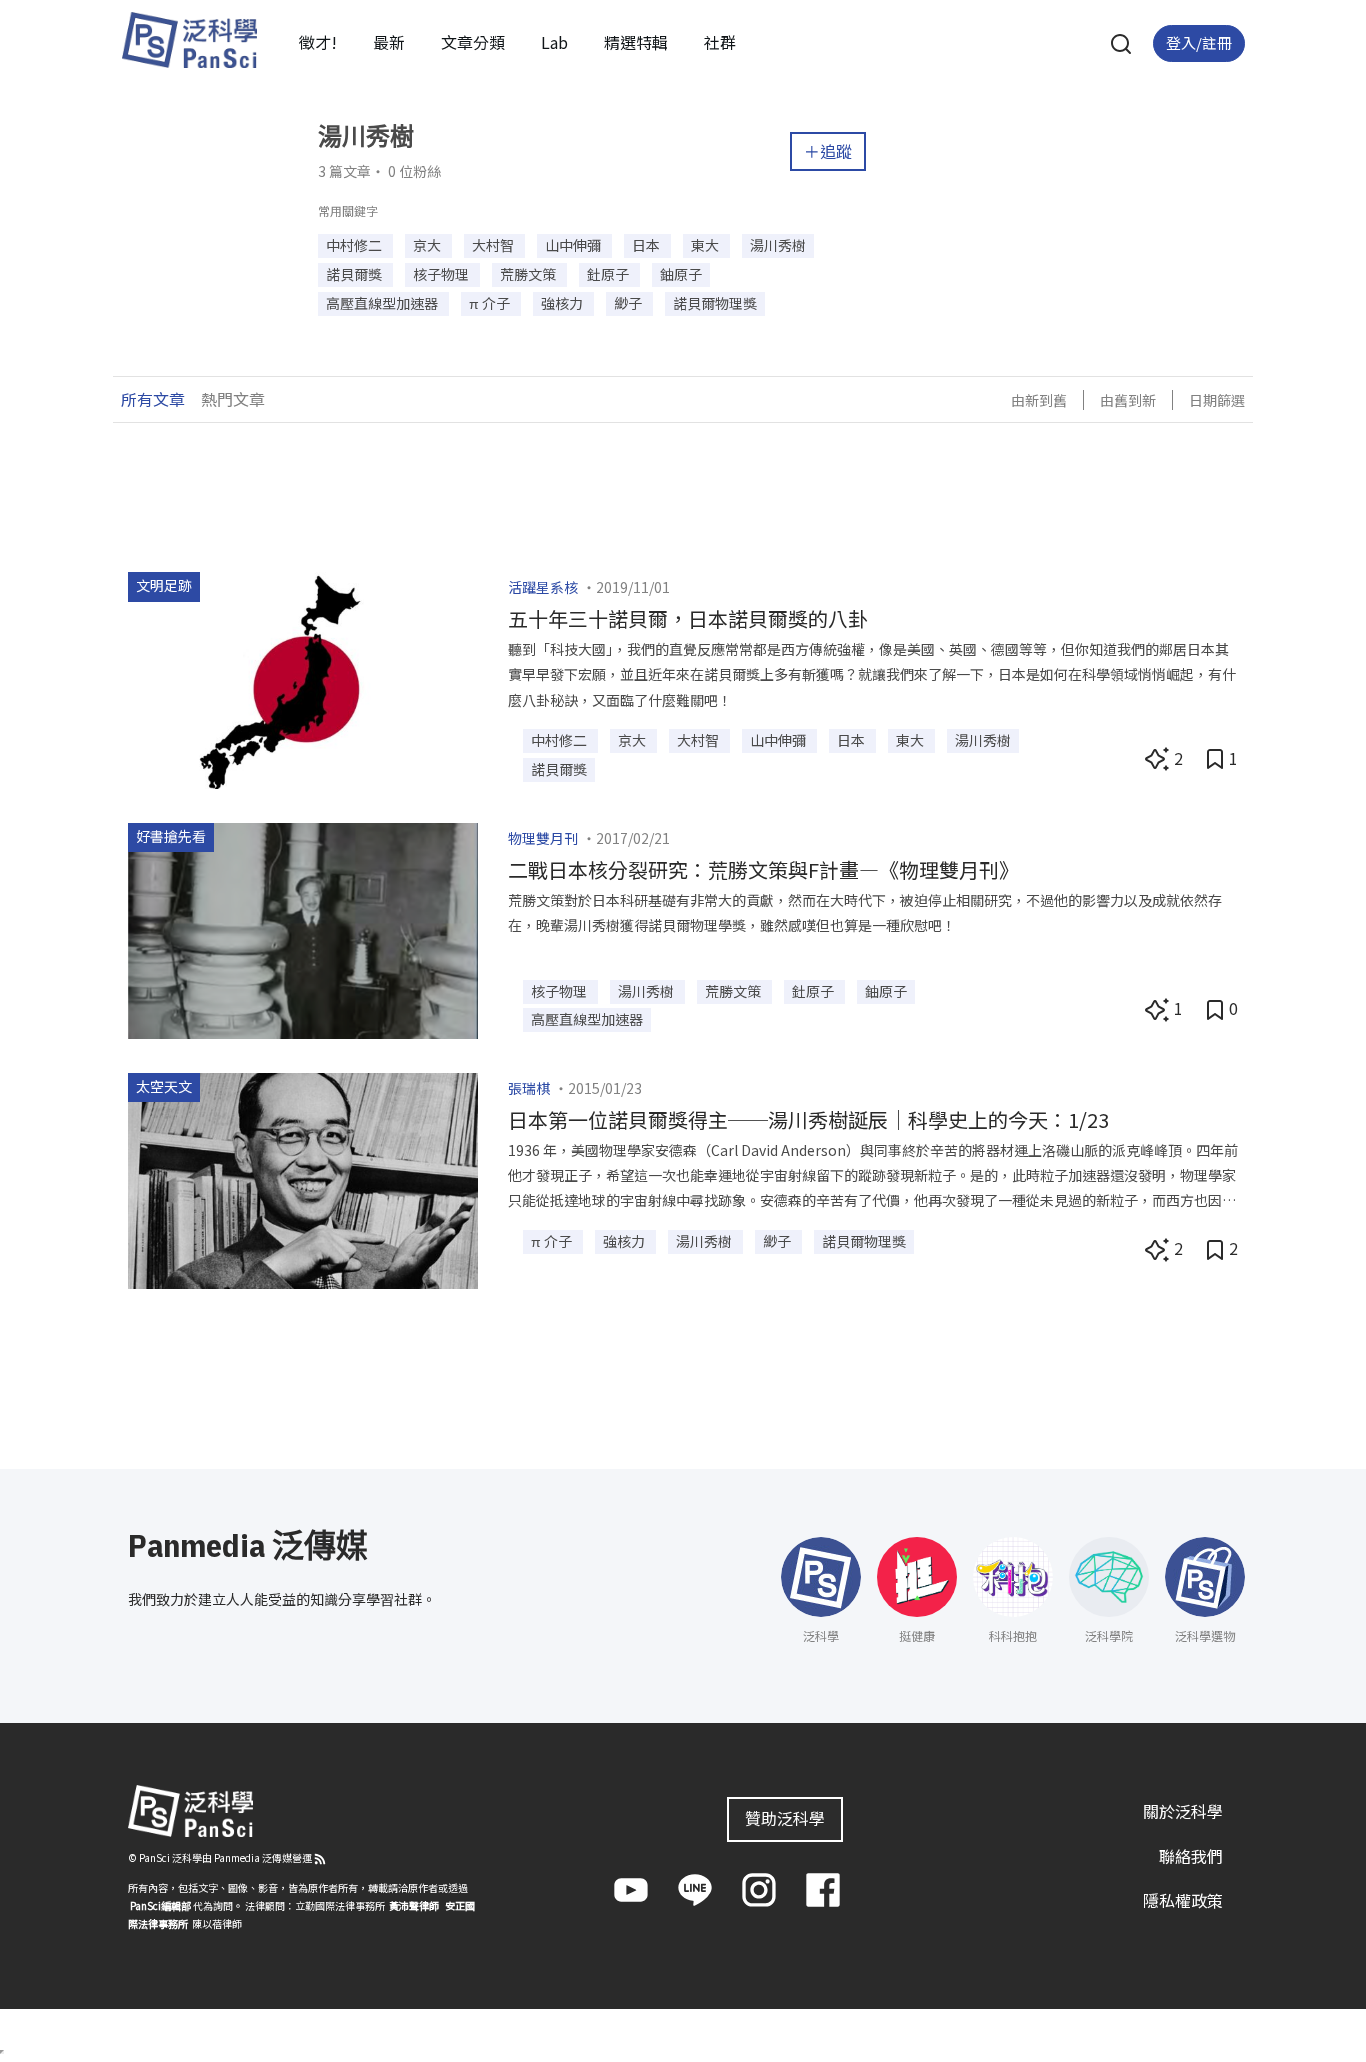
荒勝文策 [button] (529, 274)
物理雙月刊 (543, 838)
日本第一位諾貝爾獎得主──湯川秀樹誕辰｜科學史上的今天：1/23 (808, 1119)
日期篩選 (1217, 400)
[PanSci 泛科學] (189, 40)
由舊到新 (1128, 400)
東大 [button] (706, 245)
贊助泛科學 (785, 1818)
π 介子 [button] (491, 303)
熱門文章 (233, 399)
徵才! (318, 42)
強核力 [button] (563, 303)
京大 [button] (428, 245)
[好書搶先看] (303, 928)
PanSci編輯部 (160, 1905)
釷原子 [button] (609, 274)
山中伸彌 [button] (574, 245)
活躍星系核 (543, 587)
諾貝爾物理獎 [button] (715, 303)
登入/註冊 (1199, 42)
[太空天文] (303, 1179)
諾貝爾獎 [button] (355, 274)
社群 (720, 42)
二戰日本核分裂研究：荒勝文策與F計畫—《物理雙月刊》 (763, 869)
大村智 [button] (494, 245)
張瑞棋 (529, 1088)
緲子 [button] (629, 303)
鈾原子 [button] (681, 274)
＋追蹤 (828, 151)
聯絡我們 (1191, 1856)
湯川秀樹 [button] (778, 245)
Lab (554, 42)
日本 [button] (647, 245)
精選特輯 (636, 42)
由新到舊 (1039, 400)
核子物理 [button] (442, 274)
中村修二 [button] (355, 245)
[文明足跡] (303, 678)
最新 (389, 42)
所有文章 (153, 399)
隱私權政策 (1183, 1900)
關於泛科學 (1183, 1811)
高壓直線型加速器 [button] (383, 303)
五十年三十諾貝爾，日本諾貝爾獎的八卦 (688, 618)
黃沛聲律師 (414, 1905)
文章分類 (473, 42)
